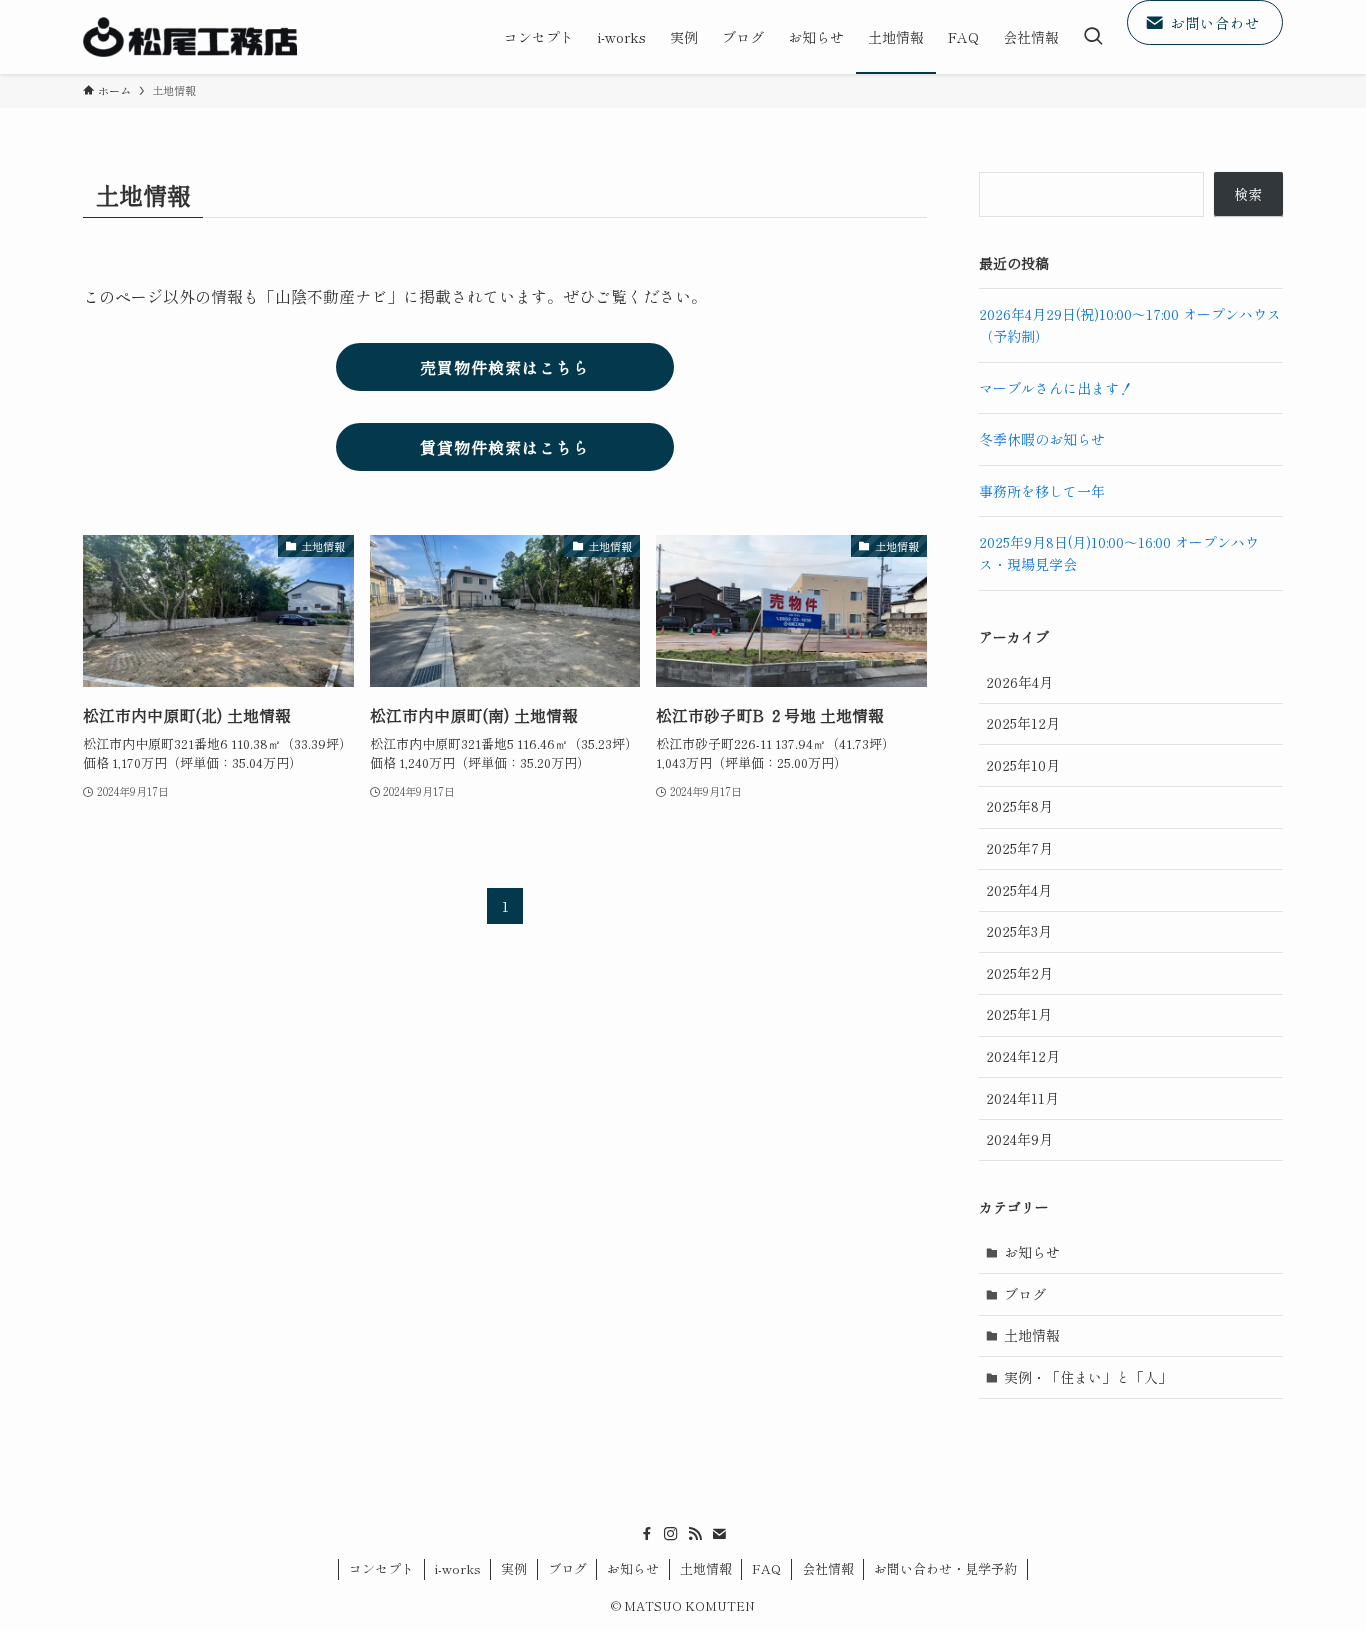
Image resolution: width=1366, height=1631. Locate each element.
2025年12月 (1023, 723)
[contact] (719, 1534)
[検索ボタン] (1093, 37)
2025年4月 (1019, 890)
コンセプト (381, 1568)
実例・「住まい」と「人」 (1088, 1377)
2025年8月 (1019, 806)
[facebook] (647, 1534)
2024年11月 (1022, 1098)
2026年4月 (1019, 682)
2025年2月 (1019, 973)
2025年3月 (1019, 931)
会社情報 (828, 1568)
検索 (1248, 194)
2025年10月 (1023, 765)
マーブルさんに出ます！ (1056, 388)
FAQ (766, 1568)
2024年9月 (1019, 1139)
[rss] (695, 1534)
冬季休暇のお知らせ (1042, 439)
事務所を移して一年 (1042, 491)
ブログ (1025, 1294)
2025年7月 (1019, 848)
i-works (458, 1568)
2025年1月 (1019, 1014)
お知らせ (1032, 1252)
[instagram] (671, 1534)
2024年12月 (1023, 1056)
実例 (514, 1568)
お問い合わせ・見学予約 (945, 1568)
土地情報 (1032, 1335)
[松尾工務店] (190, 37)
